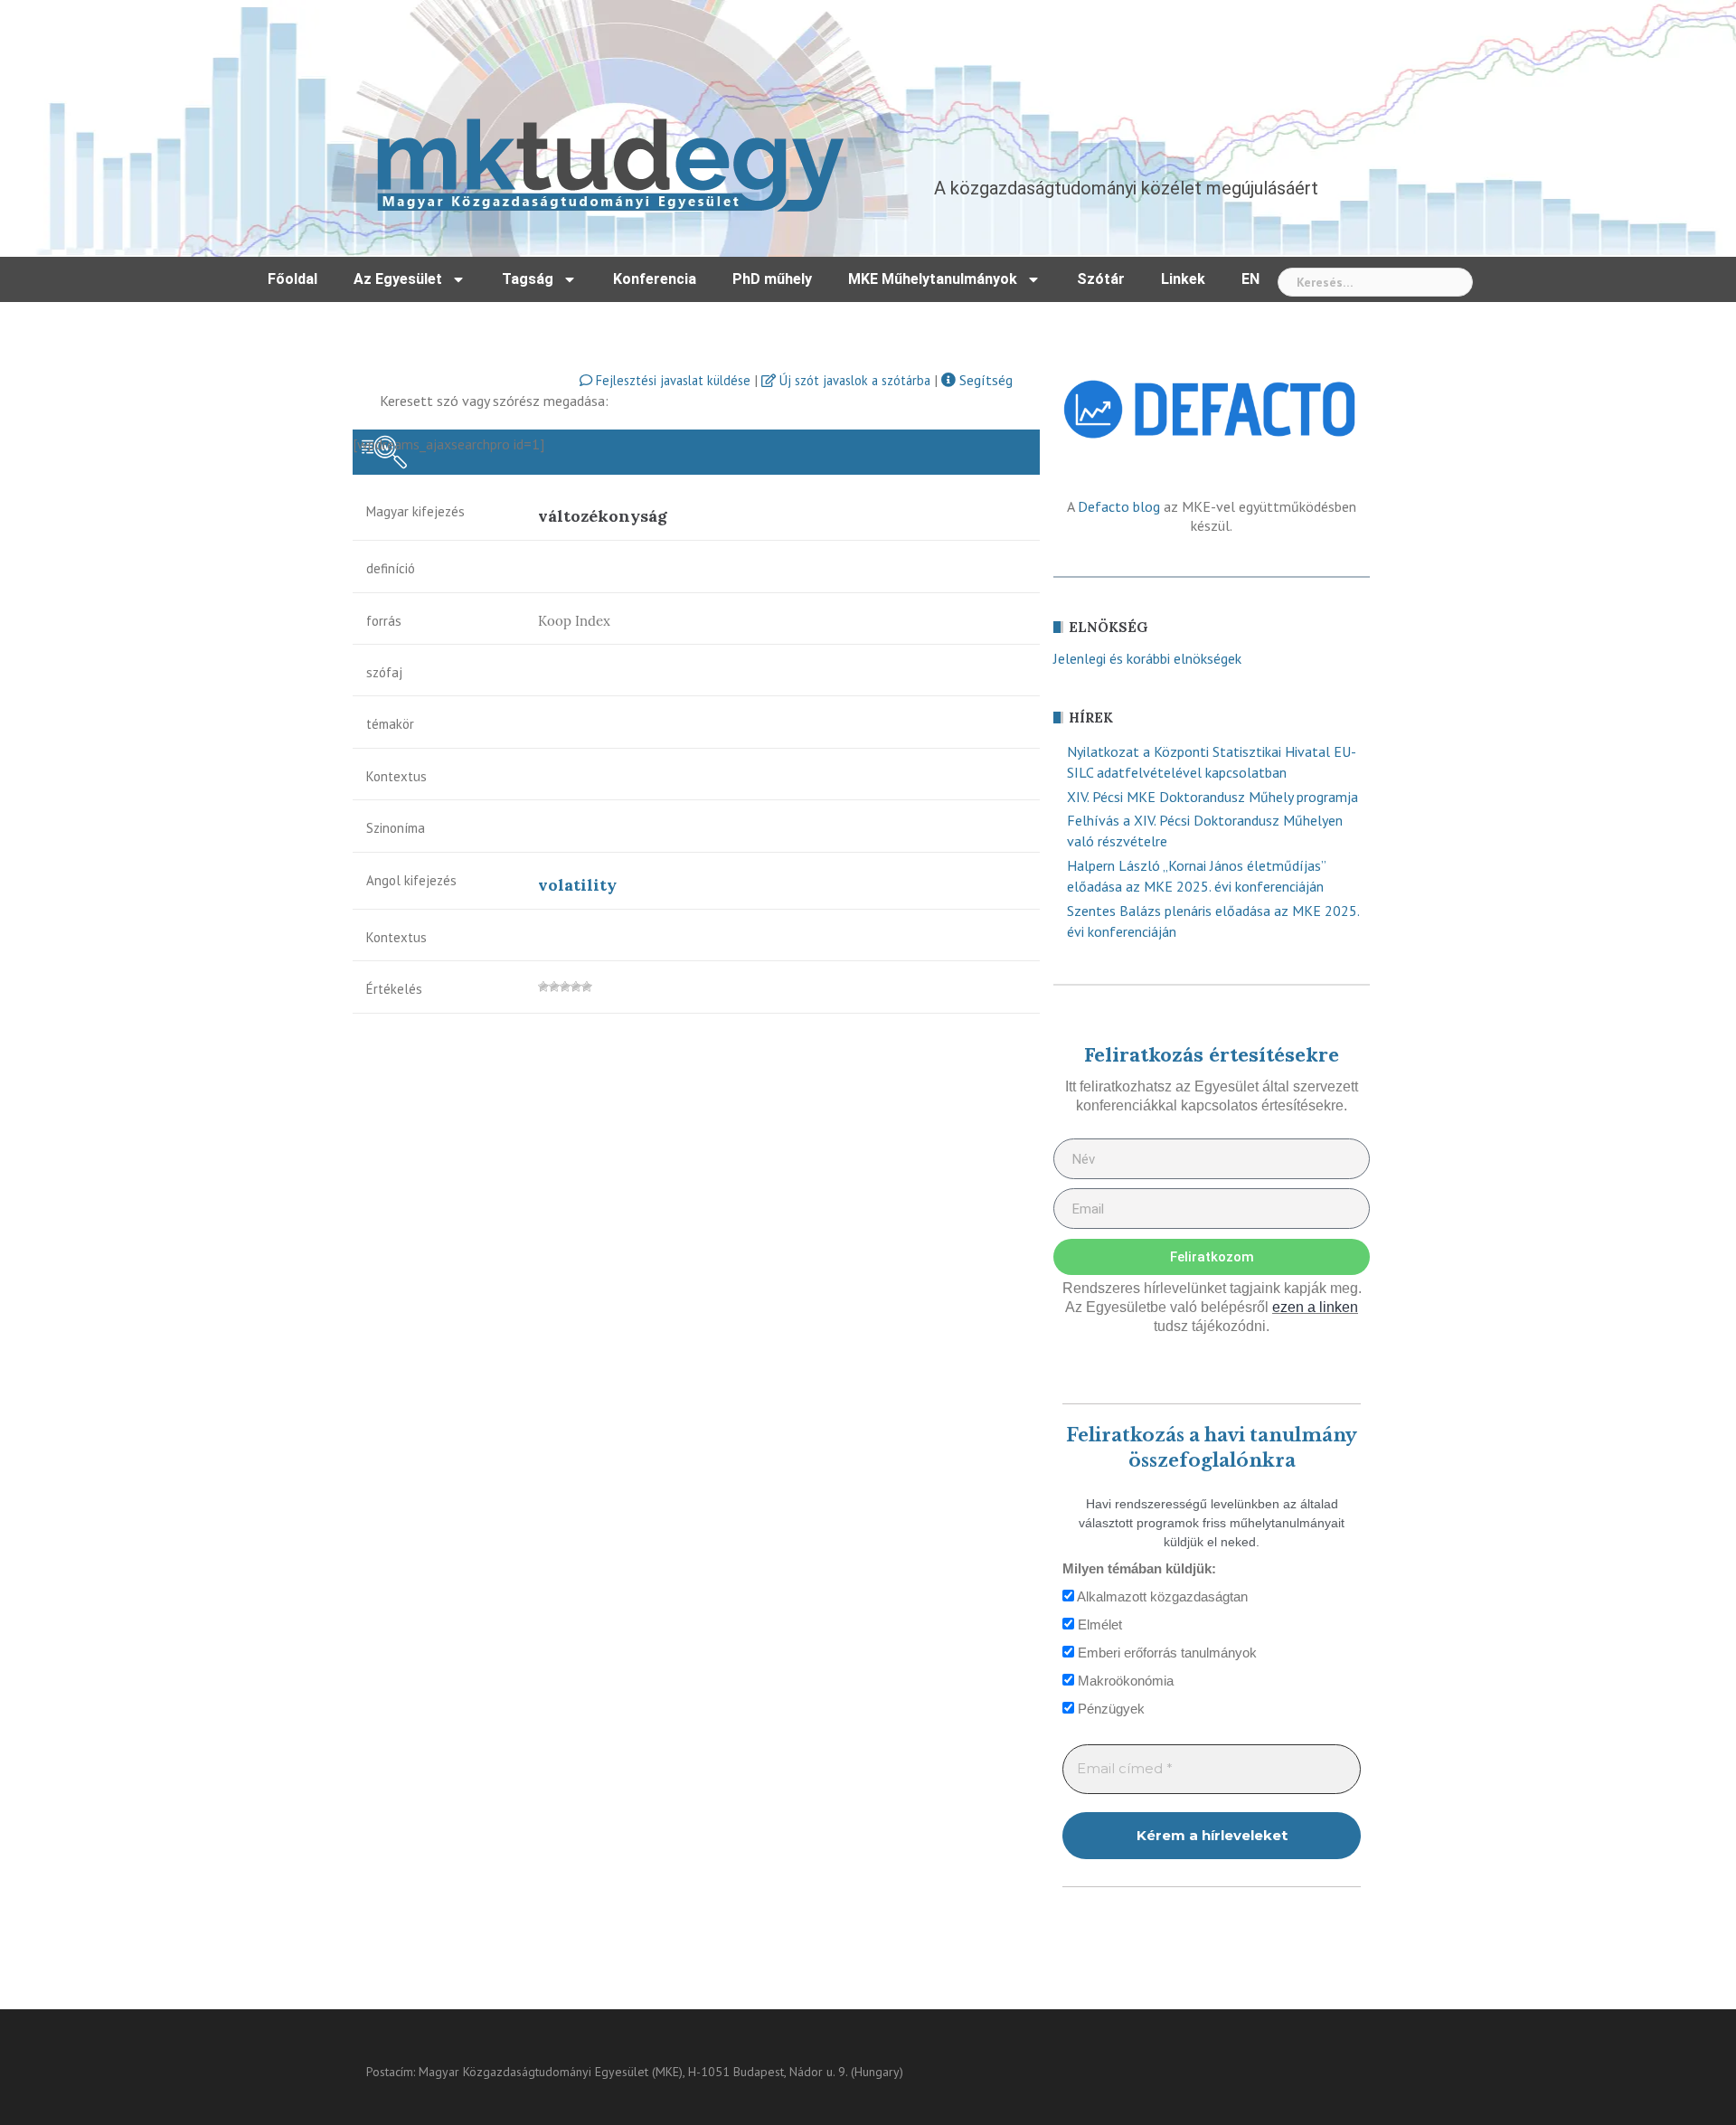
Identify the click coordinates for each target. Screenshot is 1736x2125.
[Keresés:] (1375, 282)
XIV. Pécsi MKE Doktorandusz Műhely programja (1212, 797)
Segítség (984, 380)
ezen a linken (1315, 1307)
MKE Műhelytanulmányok (933, 279)
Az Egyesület (398, 279)
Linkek (1183, 279)
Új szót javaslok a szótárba (853, 380)
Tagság (528, 279)
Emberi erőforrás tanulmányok (1165, 1653)
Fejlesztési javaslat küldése (671, 380)
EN (1250, 279)
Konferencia (655, 279)
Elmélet (1098, 1624)
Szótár (1101, 279)
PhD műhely (772, 279)
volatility (577, 885)
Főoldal (292, 279)
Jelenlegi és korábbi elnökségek (1147, 658)
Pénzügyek (1109, 1709)
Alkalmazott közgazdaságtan (1161, 1596)
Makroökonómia (1124, 1681)
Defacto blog (1119, 506)
